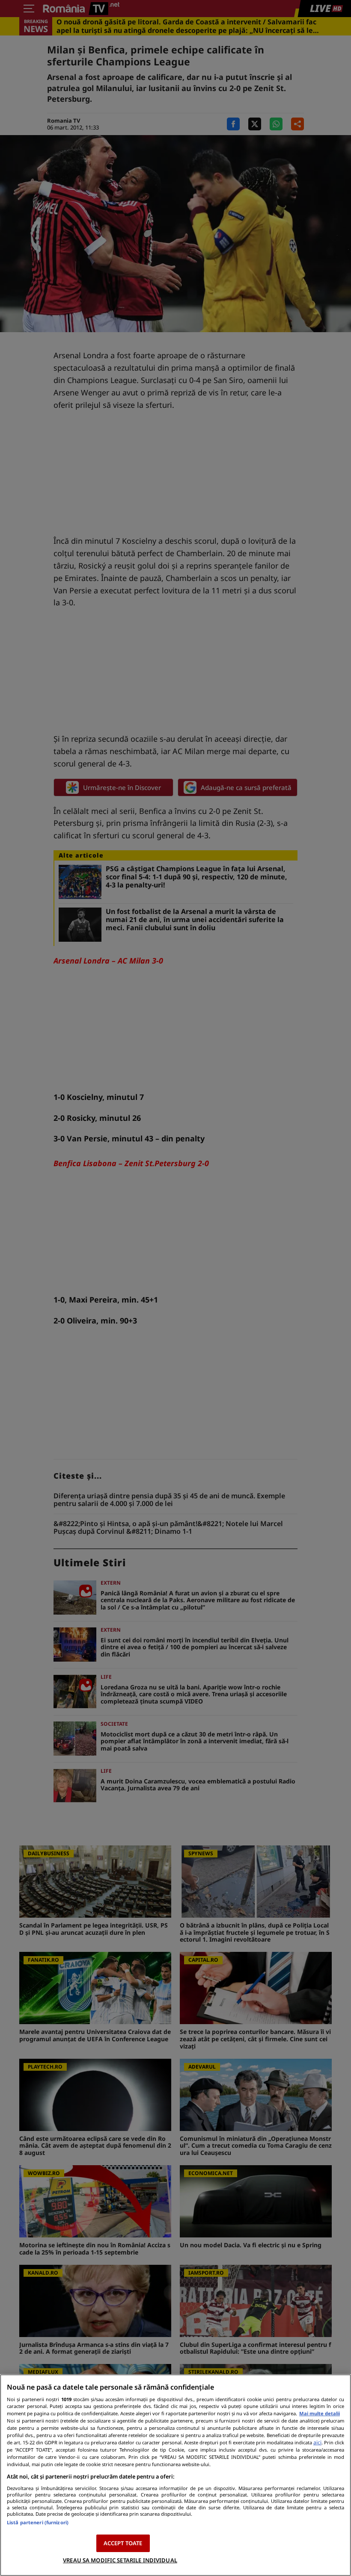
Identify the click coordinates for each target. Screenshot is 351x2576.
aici (317, 2442)
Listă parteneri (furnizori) (38, 2522)
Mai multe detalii (320, 2413)
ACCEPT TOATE (123, 2543)
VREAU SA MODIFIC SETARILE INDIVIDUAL (120, 2560)
